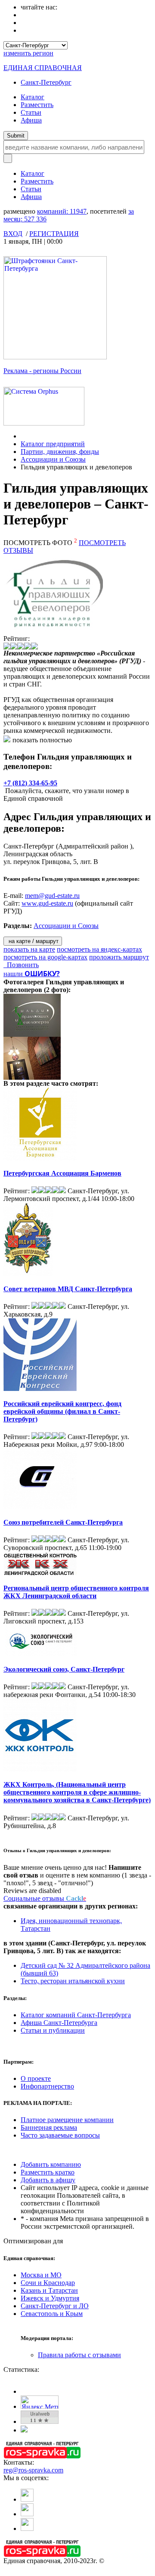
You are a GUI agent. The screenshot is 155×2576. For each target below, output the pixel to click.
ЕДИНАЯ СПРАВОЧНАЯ (43, 68)
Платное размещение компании (67, 2120)
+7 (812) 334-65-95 (30, 783)
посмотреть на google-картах (45, 957)
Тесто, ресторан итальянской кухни (73, 1981)
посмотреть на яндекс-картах (99, 949)
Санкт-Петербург (46, 82)
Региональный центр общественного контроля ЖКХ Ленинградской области (76, 1592)
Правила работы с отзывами (79, 2355)
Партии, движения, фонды (60, 452)
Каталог (33, 97)
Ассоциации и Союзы (53, 459)
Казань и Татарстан (49, 2290)
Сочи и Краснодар (48, 2283)
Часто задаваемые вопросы (60, 2135)
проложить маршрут (119, 957)
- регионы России (42, 371)
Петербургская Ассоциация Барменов (62, 1173)
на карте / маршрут (33, 941)
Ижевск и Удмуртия (50, 2298)
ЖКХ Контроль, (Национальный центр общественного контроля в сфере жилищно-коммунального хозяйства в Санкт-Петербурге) (77, 1792)
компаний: (62, 211)
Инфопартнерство (47, 2086)
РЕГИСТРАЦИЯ (54, 234)
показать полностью (42, 740)
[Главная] (23, 436)
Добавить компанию (51, 2164)
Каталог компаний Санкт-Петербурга (76, 2015)
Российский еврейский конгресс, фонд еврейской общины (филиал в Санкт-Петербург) (62, 1411)
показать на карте (29, 949)
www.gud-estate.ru (47, 903)
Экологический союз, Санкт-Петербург (64, 1669)
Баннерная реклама (49, 2127)
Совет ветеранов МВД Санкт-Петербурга (68, 1289)
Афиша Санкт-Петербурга (59, 2023)
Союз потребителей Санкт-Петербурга (63, 1522)
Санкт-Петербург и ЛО (55, 2306)
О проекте (36, 2078)
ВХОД (13, 234)
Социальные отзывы (45, 1898)
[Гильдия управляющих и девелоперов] (34, 1034)
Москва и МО (41, 2275)
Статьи (31, 112)
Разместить (37, 105)
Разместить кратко (48, 2172)
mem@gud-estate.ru (52, 896)
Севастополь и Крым (52, 2314)
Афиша (31, 120)
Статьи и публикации (53, 2030)
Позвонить (21, 965)
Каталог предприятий (53, 444)
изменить (28, 53)
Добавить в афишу (48, 2180)
